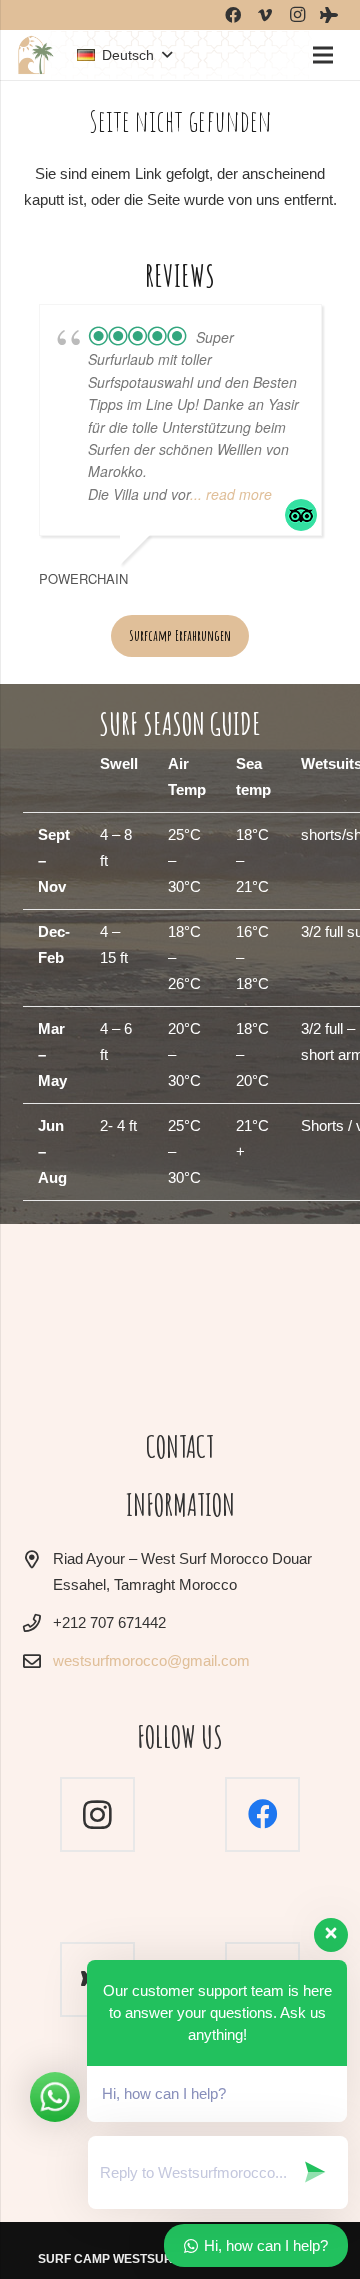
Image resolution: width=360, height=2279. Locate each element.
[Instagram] (97, 1814)
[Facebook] (262, 1814)
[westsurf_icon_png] (35, 55)
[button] (124, 55)
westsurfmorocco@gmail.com (151, 1660)
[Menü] (323, 55)
